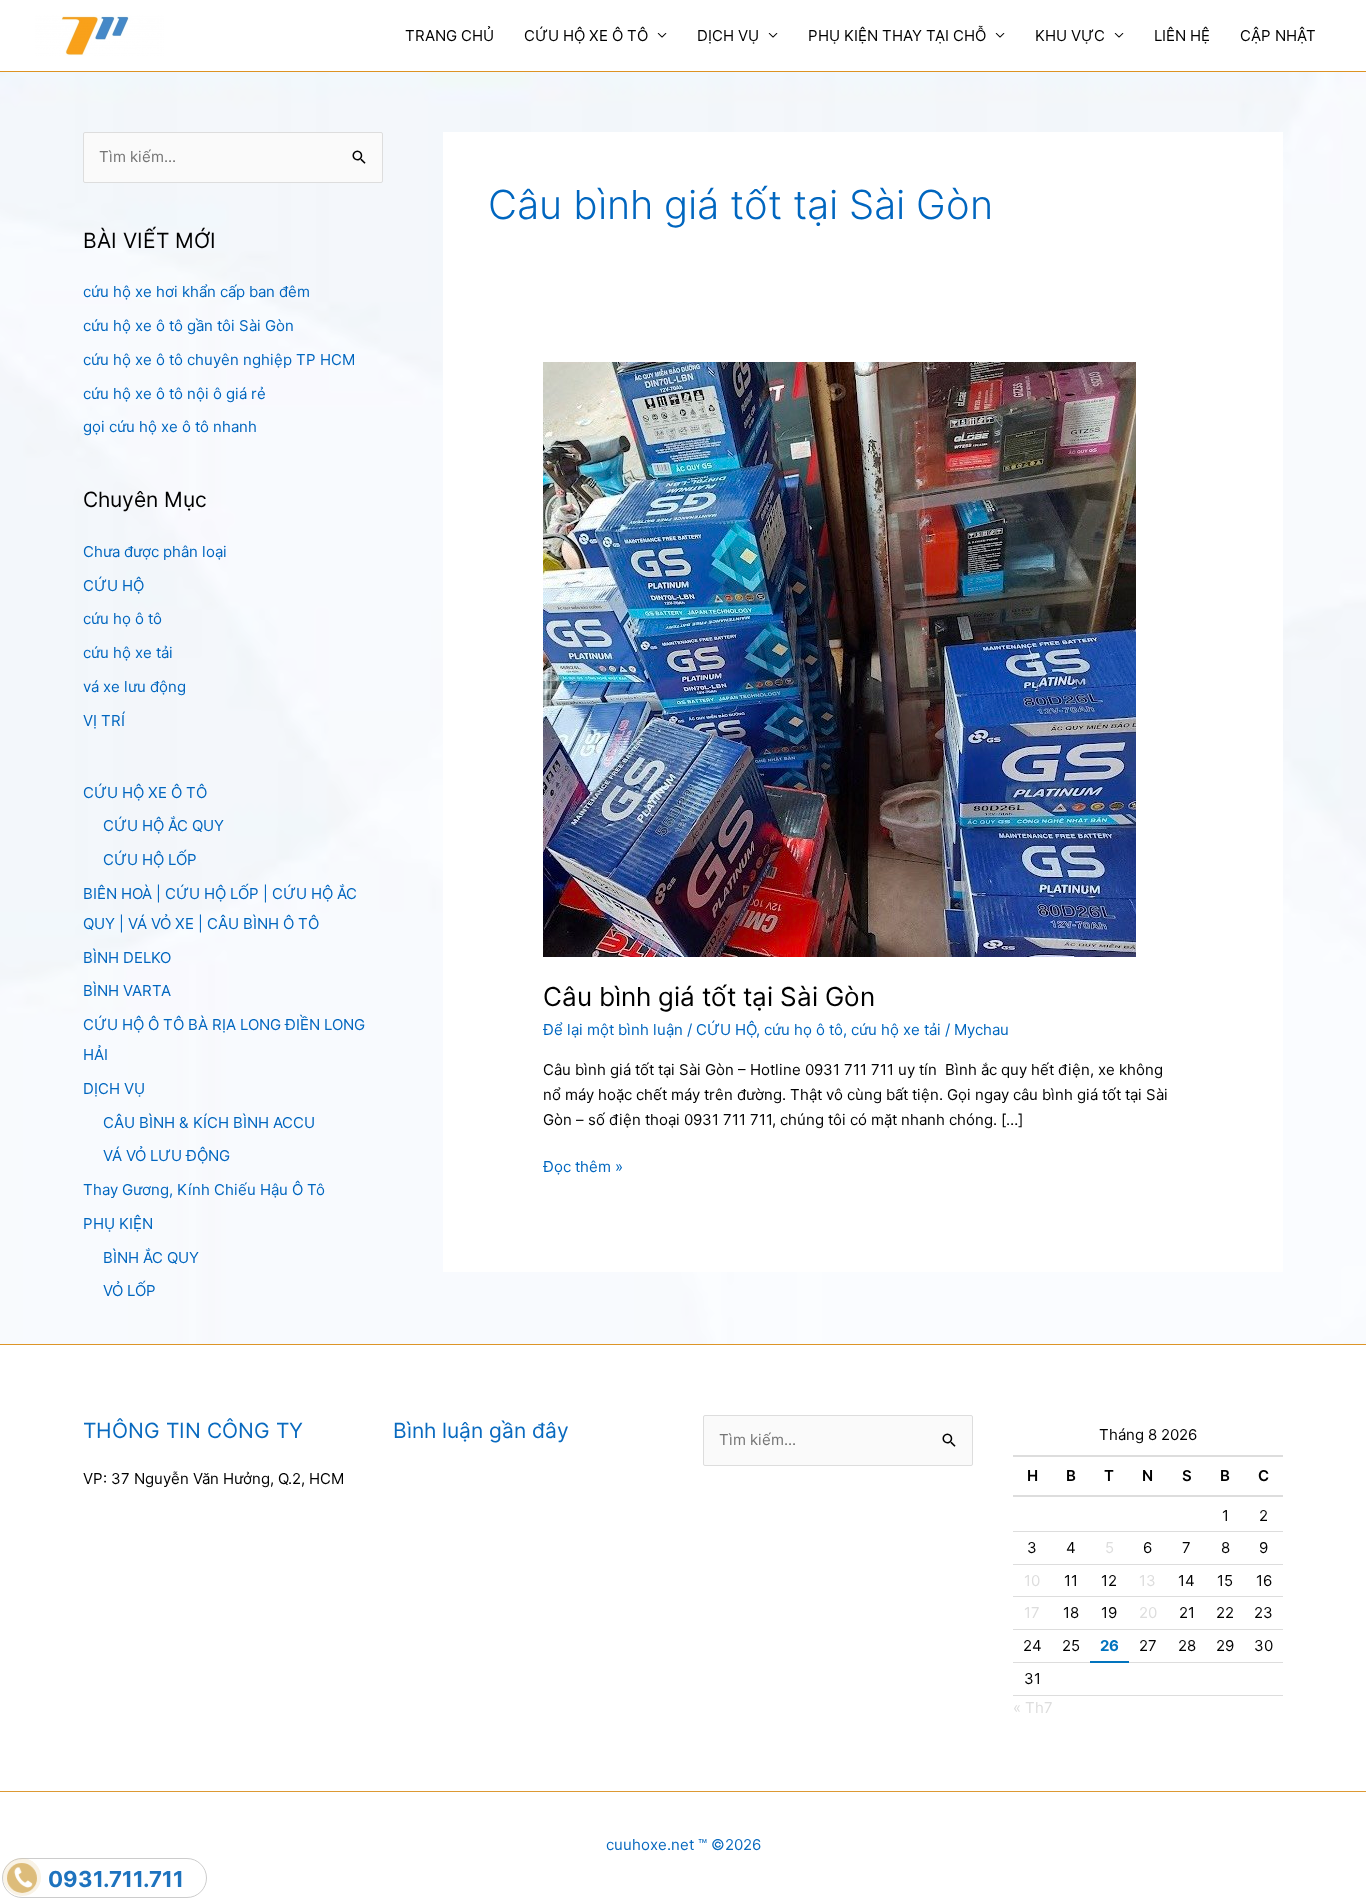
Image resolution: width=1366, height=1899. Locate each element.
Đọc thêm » (583, 1168)
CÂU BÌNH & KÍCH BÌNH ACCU (209, 1122)
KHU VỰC (1070, 35)
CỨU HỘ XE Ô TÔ (586, 35)
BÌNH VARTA (127, 990)
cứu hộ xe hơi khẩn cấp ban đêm (196, 291)
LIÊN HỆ (1182, 35)
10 (1032, 1580)
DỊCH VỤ (728, 35)
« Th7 (1033, 1707)
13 (1147, 1580)
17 (1032, 1612)
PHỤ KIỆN (118, 1223)
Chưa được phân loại (155, 551)
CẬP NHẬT (1278, 35)
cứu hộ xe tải (128, 652)
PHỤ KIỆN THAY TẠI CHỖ (897, 35)
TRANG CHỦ (449, 35)
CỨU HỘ (113, 585)
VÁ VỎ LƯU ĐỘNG (166, 1155)
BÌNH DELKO (127, 957)
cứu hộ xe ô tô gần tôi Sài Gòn (188, 325)
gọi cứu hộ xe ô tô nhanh (170, 426)
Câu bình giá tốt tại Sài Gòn (709, 996)
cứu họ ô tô (122, 618)
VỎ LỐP (129, 1290)
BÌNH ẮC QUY (151, 1257)
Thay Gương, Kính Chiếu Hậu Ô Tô (204, 1189)
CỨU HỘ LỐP (150, 859)
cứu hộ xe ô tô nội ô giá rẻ (174, 393)
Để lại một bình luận (613, 1029)
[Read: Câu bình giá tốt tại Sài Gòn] (839, 658)
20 (1148, 1612)
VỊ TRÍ (104, 720)
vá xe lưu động (134, 686)
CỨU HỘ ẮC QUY (163, 825)
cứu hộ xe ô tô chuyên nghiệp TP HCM (219, 359)
